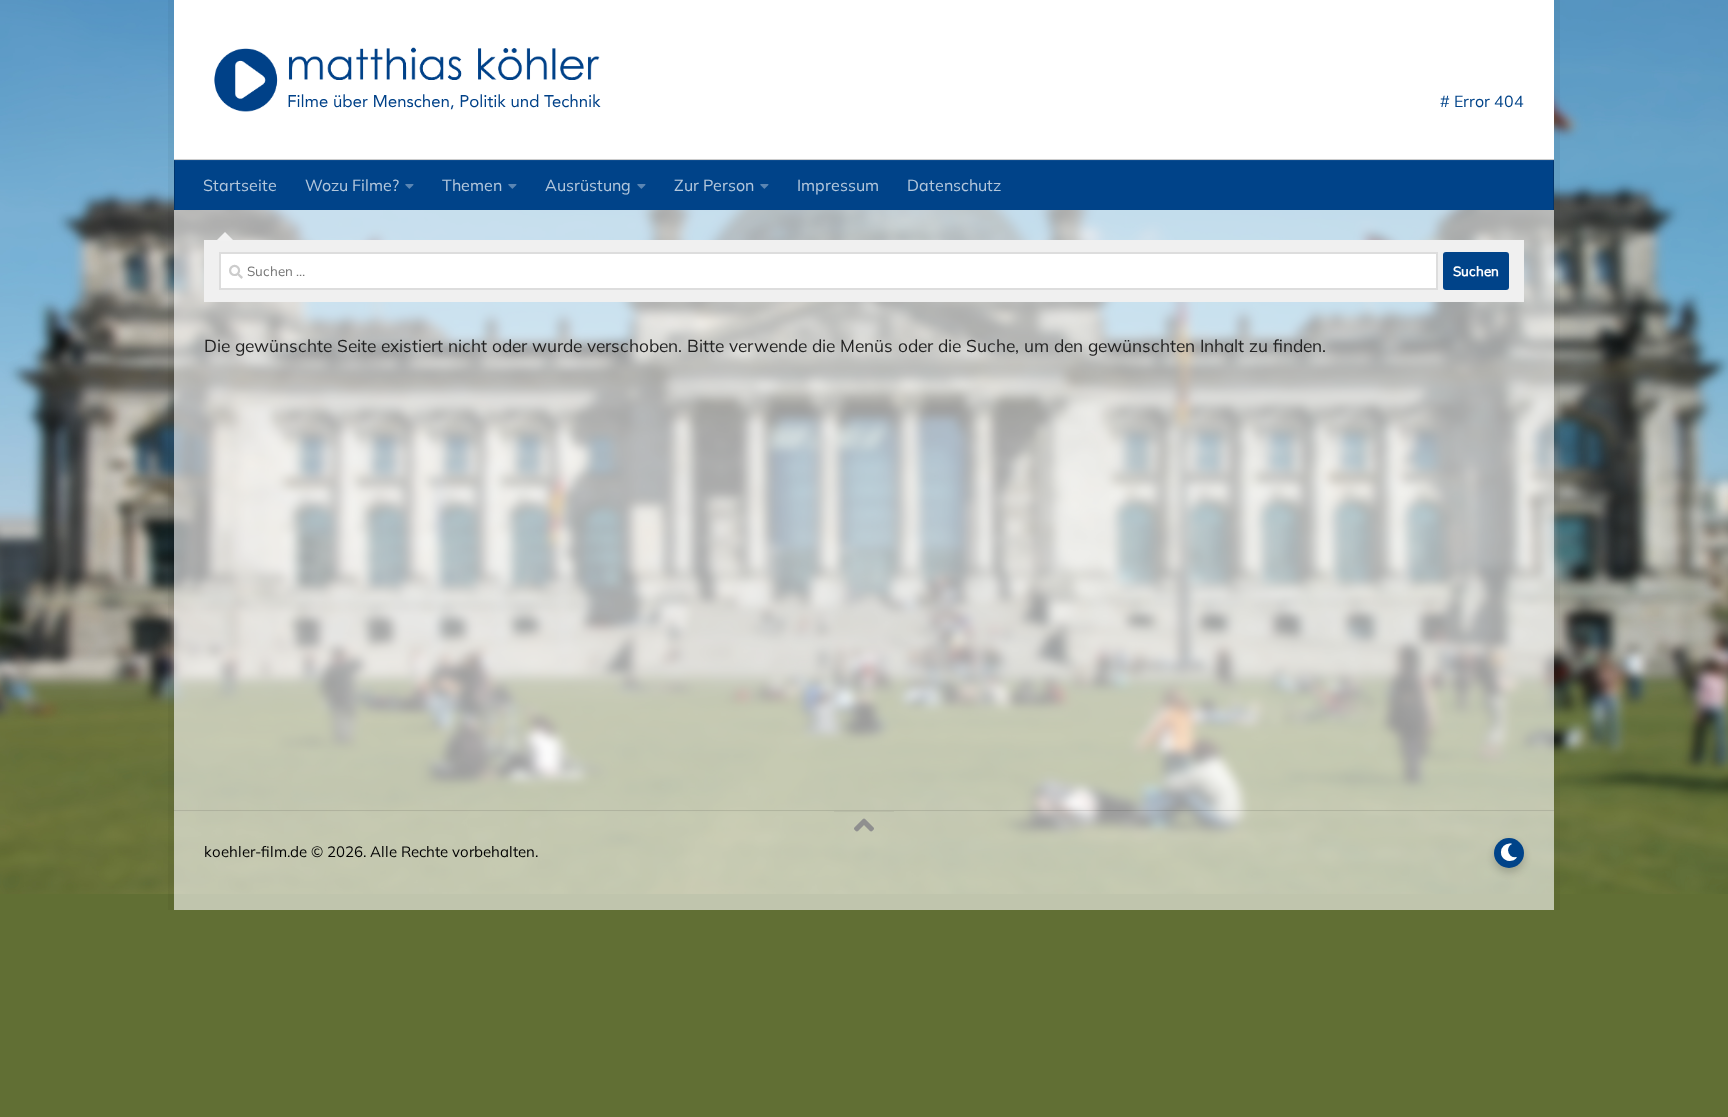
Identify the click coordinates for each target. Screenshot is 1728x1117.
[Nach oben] (864, 826)
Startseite (240, 185)
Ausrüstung (588, 185)
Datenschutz (954, 185)
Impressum (838, 185)
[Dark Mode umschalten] (1509, 853)
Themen (472, 185)
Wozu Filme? (352, 185)
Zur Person (714, 185)
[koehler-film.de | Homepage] (406, 80)
